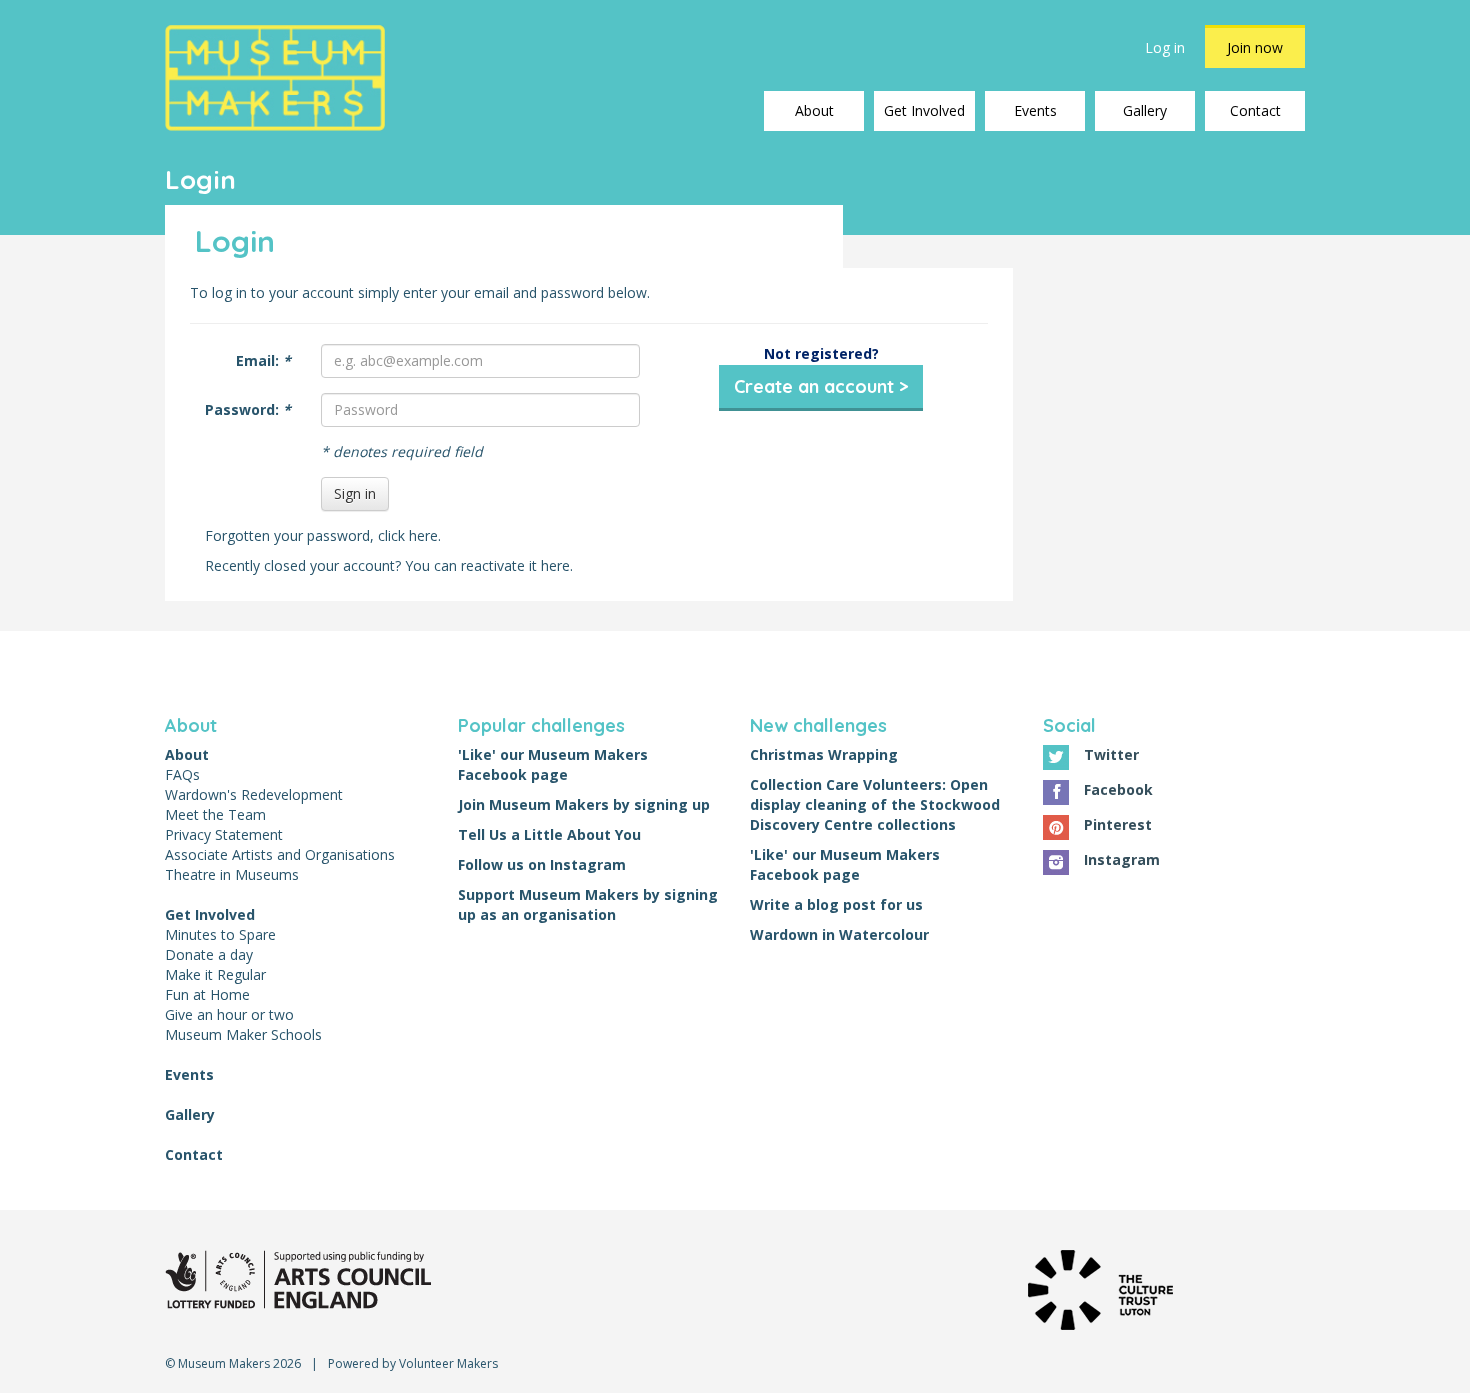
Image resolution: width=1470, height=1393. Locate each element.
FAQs (182, 774)
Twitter (1111, 754)
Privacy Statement (224, 834)
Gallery (1145, 110)
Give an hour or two (229, 1014)
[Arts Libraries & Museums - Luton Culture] (298, 1278)
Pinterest (1118, 824)
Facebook (1118, 789)
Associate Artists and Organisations (280, 854)
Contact (1255, 110)
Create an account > (821, 386)
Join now (1255, 47)
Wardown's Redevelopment (254, 794)
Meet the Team (215, 814)
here (555, 565)
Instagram (1122, 859)
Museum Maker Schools (243, 1034)
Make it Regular (215, 974)
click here (408, 535)
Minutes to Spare (220, 934)
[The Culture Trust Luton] (1100, 1288)
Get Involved (924, 110)
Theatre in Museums (232, 874)
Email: (263, 360)
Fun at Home (207, 994)
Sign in (355, 493)
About (814, 110)
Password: (248, 409)
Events (1035, 110)
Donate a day (209, 954)
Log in (1165, 47)
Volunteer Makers (448, 1363)
